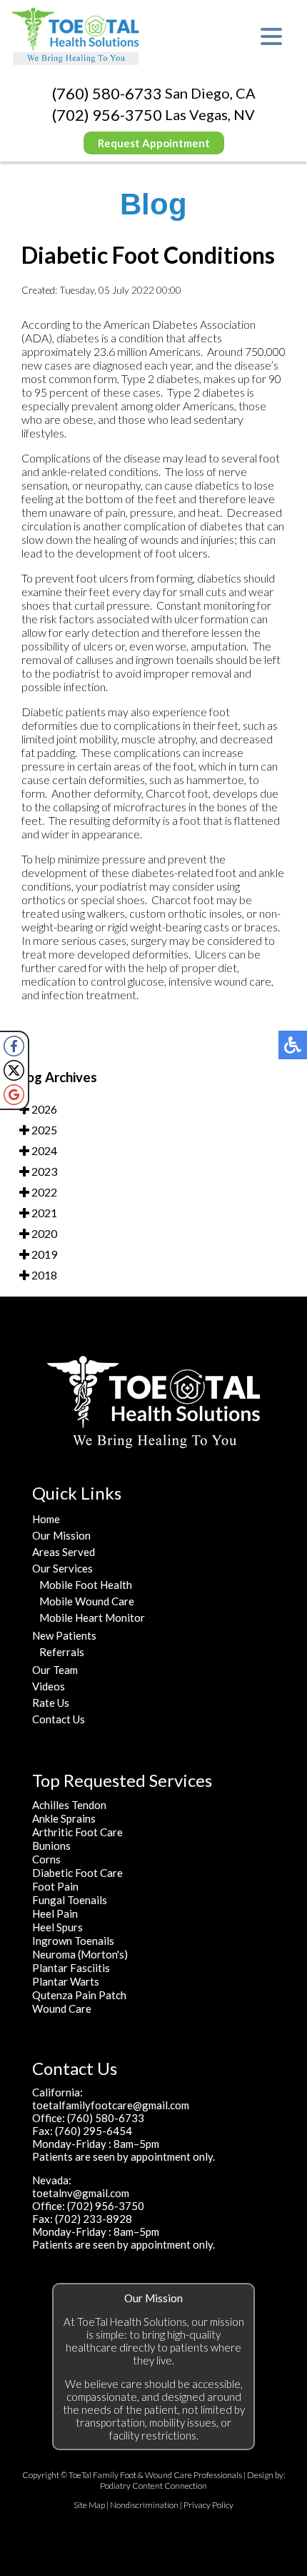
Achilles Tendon (69, 1805)
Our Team (55, 1670)
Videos (49, 1686)
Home (46, 1519)
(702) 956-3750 (107, 115)
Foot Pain (55, 1886)
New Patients (64, 1635)
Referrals (62, 1652)
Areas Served (64, 1552)
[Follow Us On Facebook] (14, 1046)
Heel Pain (55, 1913)
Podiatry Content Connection (153, 2486)
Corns (46, 1859)
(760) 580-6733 (107, 93)
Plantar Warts (66, 1981)
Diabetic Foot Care (77, 1873)
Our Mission (61, 1535)
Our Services (62, 1568)
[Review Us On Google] (14, 1095)
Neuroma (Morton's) (80, 1954)
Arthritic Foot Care (77, 1832)
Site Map (89, 2505)
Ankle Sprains (64, 1818)
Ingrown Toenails (73, 1941)
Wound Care (62, 2008)
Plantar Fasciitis (71, 1968)
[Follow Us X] (14, 1070)
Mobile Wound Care (87, 1601)
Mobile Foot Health (86, 1585)
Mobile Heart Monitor (92, 1618)
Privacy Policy (208, 2505)
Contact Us (59, 1719)
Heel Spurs (57, 1927)
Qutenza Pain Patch (79, 1995)
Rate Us (51, 1703)
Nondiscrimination (144, 2505)
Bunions (51, 1846)
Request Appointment (154, 143)
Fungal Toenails (70, 1900)
